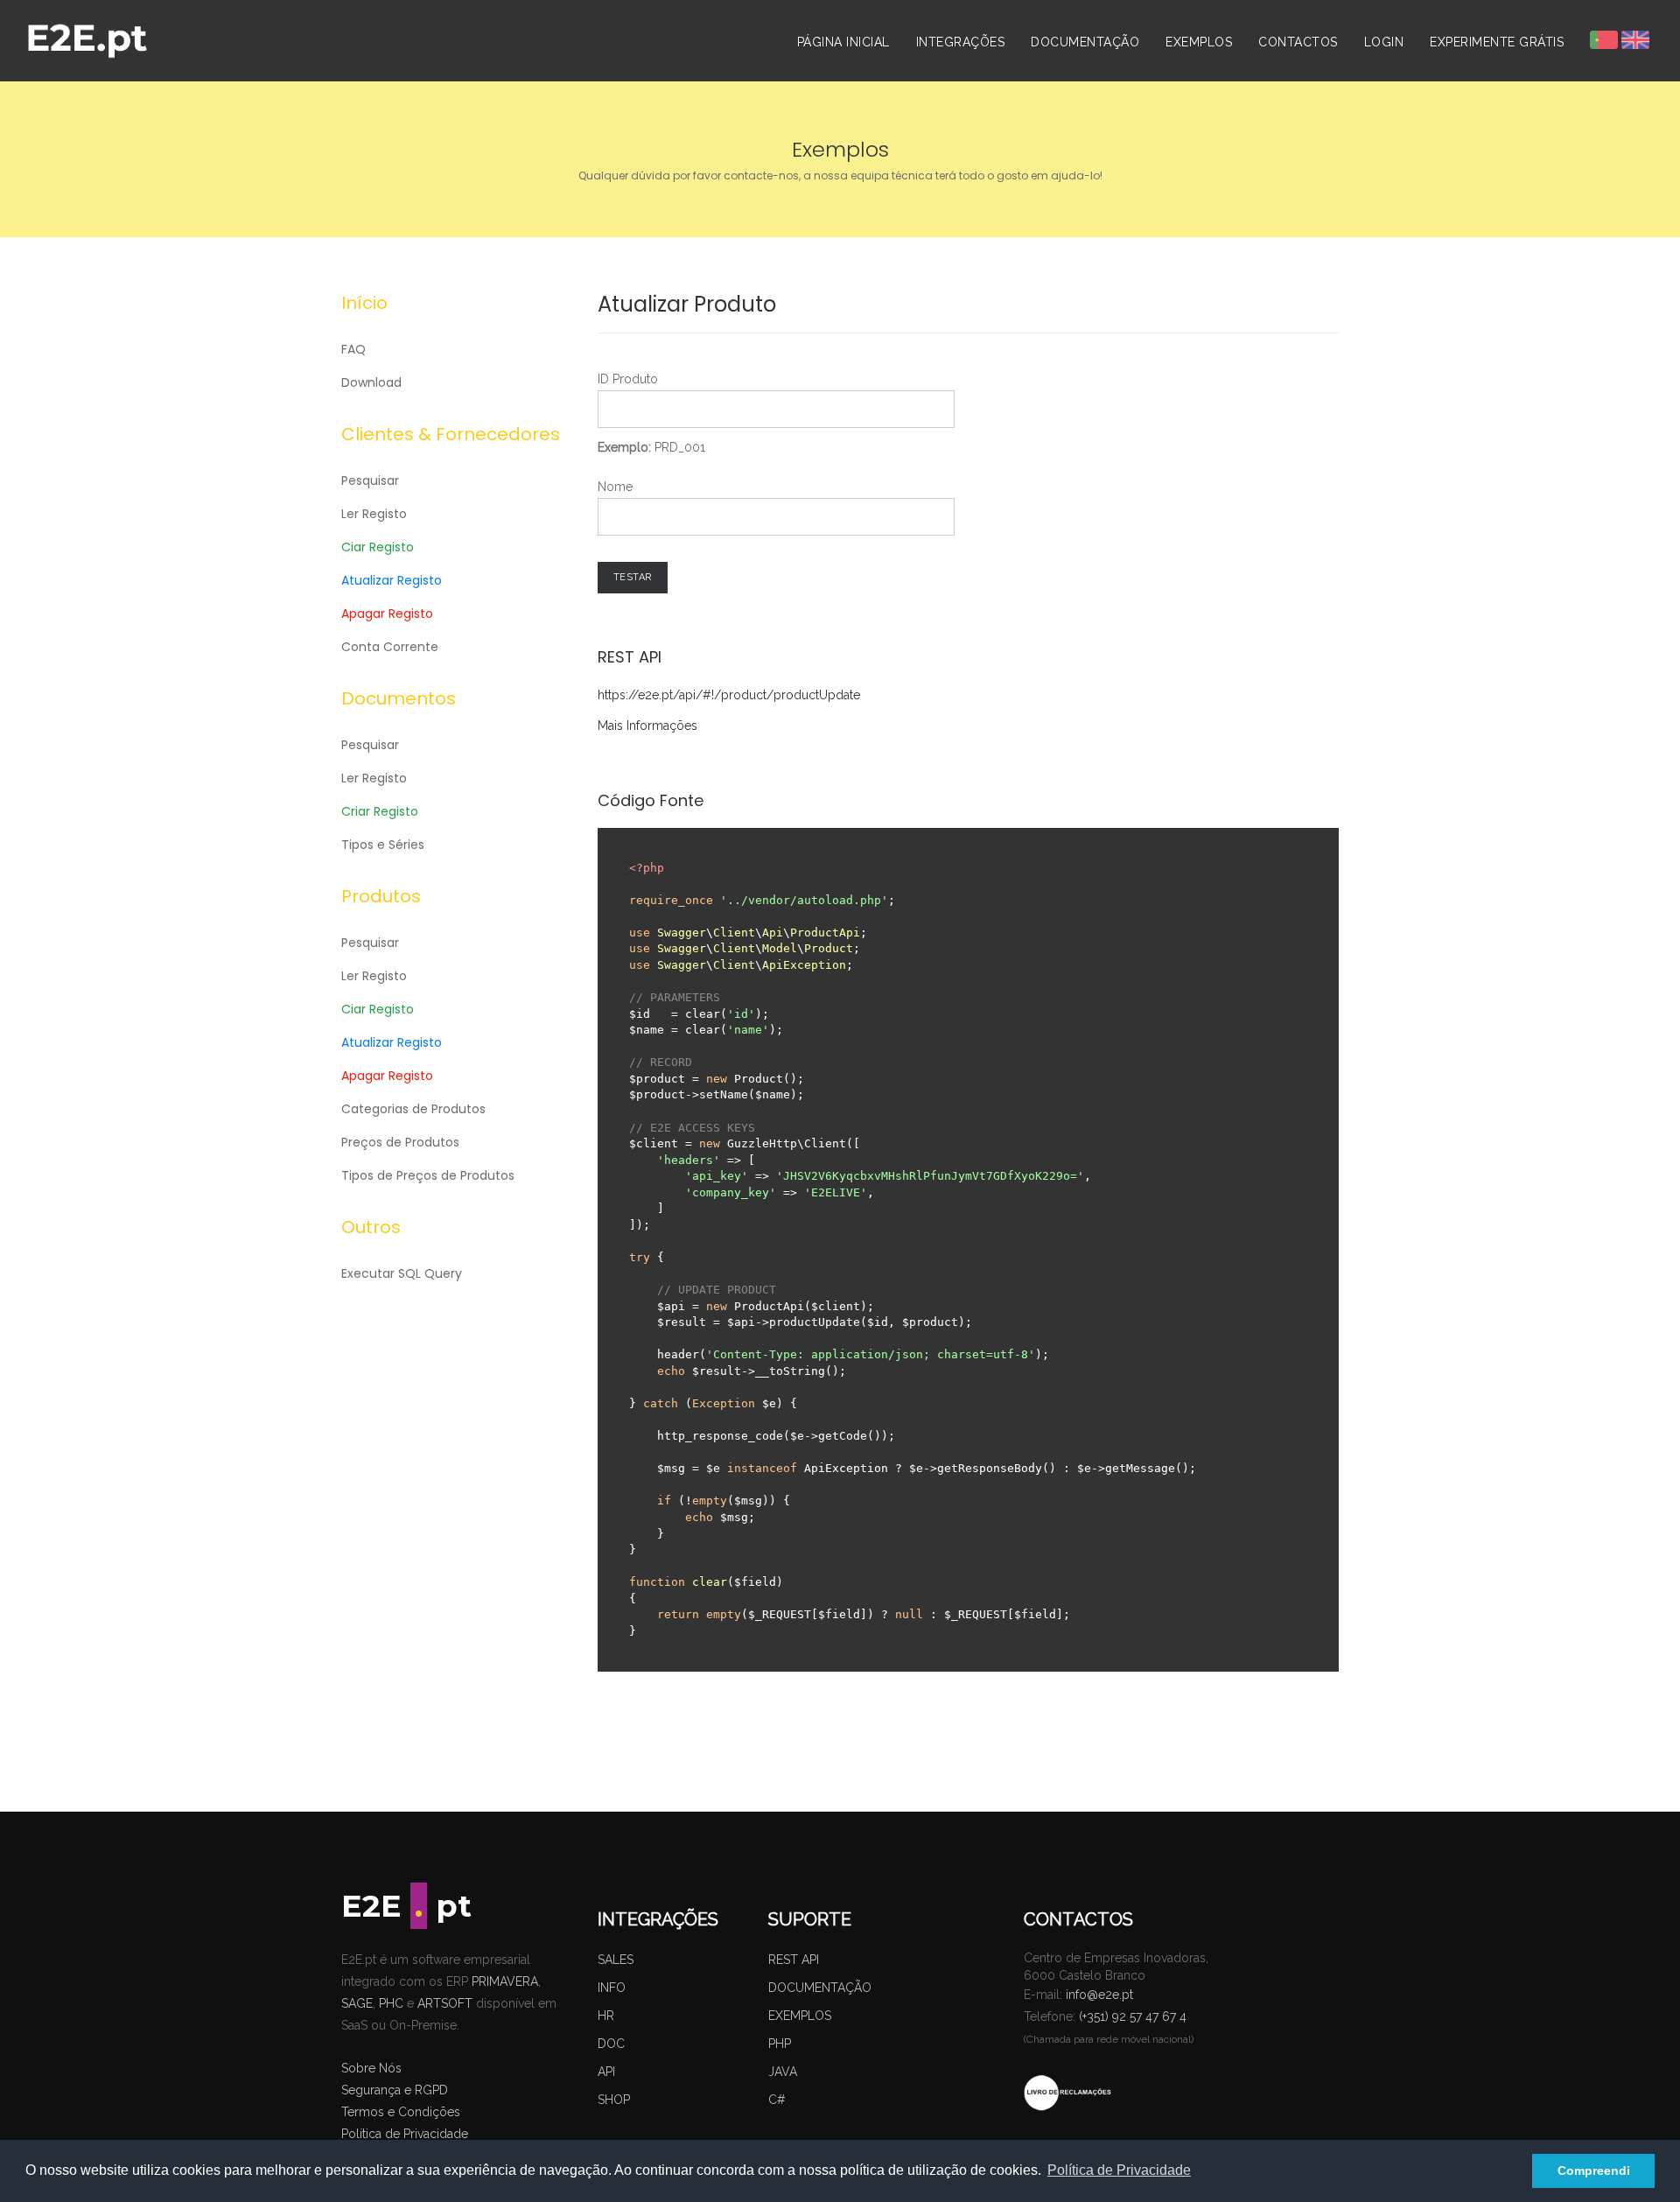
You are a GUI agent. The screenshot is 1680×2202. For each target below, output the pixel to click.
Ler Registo (374, 514)
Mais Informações (647, 726)
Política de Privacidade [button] (1119, 2170)
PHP (780, 2044)
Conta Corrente (390, 647)
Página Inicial (843, 42)
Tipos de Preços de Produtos (428, 1175)
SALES (616, 1960)
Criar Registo (380, 811)
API (606, 2072)
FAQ (353, 349)
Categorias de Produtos (413, 1109)
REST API (794, 1960)
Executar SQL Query (402, 1273)
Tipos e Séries (383, 845)
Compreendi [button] (1594, 2170)
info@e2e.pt (1099, 1995)
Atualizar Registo (392, 580)
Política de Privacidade (405, 2134)
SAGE (357, 2003)
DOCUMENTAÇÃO (820, 1988)
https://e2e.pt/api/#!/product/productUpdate (729, 695)
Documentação (1085, 42)
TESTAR (633, 577)
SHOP (614, 2100)
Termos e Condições (401, 2112)
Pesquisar (370, 480)
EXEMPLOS (800, 2016)
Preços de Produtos (400, 1142)
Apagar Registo (387, 614)
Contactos (1298, 42)
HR (606, 2016)
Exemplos (1199, 42)
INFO (612, 1988)
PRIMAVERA (505, 1981)
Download (371, 382)
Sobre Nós (371, 2068)
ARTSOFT (445, 2003)
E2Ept (406, 1906)
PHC (391, 2003)
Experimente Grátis (1497, 42)
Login (1384, 42)
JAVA (783, 2072)
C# (777, 2100)
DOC (611, 2044)
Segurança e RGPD (395, 2090)
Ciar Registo (378, 547)
